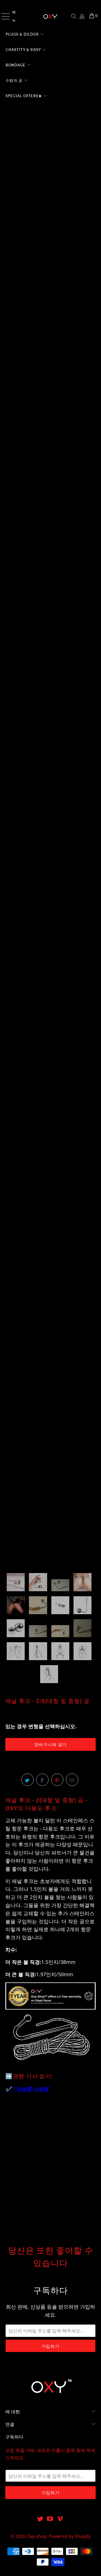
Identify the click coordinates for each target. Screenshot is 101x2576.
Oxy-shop (37, 2536)
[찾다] (74, 16)
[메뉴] (3, 16)
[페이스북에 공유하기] (42, 1780)
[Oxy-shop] (50, 16)
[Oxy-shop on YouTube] (50, 2519)
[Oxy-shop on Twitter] (40, 2519)
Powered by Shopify (70, 2536)
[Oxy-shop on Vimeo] (60, 2519)
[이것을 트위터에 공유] (27, 1780)
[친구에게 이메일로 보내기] (72, 1780)
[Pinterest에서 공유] (57, 1780)
